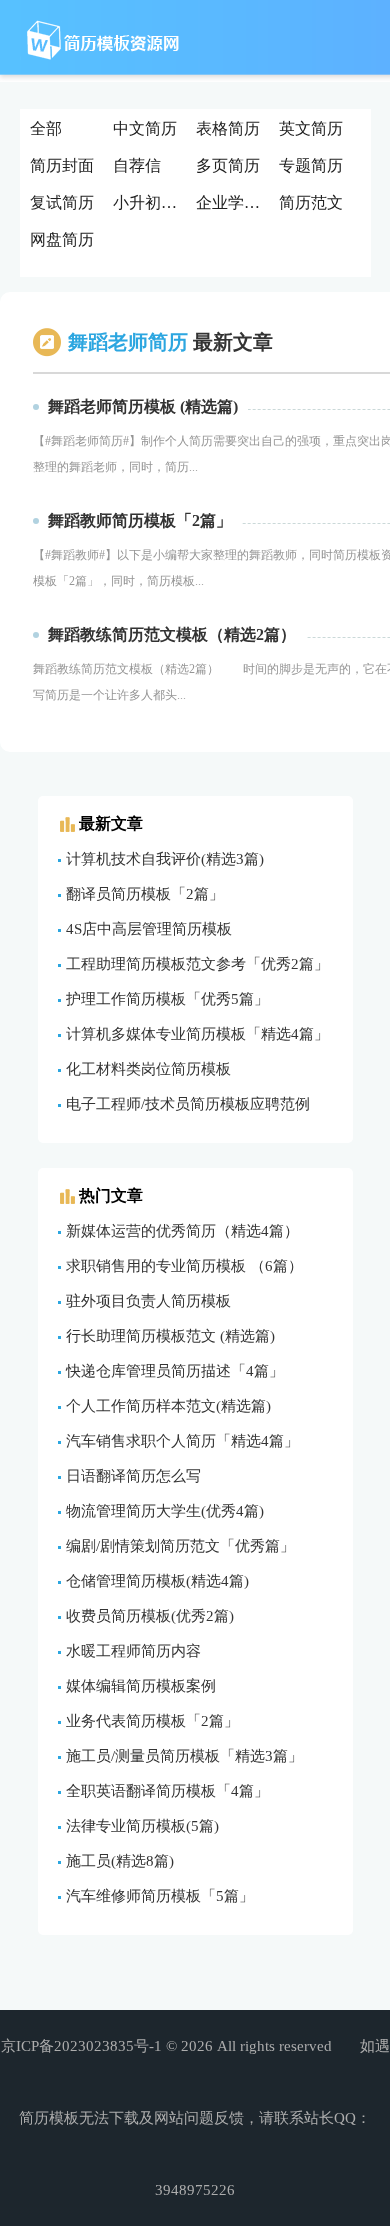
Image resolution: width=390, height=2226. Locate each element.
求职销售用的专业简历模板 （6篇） (184, 1266)
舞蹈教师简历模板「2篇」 (140, 520)
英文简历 (311, 128)
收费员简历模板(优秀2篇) (150, 1616)
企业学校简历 (235, 202)
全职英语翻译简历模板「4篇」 (167, 1791)
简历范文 (311, 202)
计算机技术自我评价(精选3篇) (165, 859)
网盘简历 (62, 239)
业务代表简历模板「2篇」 (152, 1721)
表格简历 (228, 128)
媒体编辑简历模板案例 (141, 1686)
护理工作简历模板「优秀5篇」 (167, 999)
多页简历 (228, 165)
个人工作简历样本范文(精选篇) (168, 1406)
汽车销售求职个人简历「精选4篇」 (182, 1441)
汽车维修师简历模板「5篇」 (160, 1896)
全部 (46, 128)
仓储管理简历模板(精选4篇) (157, 1581)
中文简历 (145, 128)
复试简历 (62, 202)
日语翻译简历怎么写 (133, 1476)
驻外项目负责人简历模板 (148, 1301)
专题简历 (311, 165)
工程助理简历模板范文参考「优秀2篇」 (197, 964)
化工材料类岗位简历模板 (148, 1069)
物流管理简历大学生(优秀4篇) (165, 1511)
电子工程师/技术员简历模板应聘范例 (188, 1104)
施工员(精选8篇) (120, 1861)
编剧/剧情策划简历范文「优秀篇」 (180, 1546)
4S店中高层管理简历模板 (149, 929)
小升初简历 (152, 202)
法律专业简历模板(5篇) (142, 1826)
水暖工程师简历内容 (133, 1651)
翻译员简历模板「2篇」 (145, 894)
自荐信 (137, 165)
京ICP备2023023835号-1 (81, 2046)
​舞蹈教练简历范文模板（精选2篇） (172, 634)
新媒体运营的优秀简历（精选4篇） (182, 1231)
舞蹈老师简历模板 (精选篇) (143, 406)
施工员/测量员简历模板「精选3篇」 (184, 1756)
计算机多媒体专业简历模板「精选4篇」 (197, 1034)
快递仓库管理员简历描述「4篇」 (175, 1371)
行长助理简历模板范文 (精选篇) (170, 1336)
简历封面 (62, 165)
